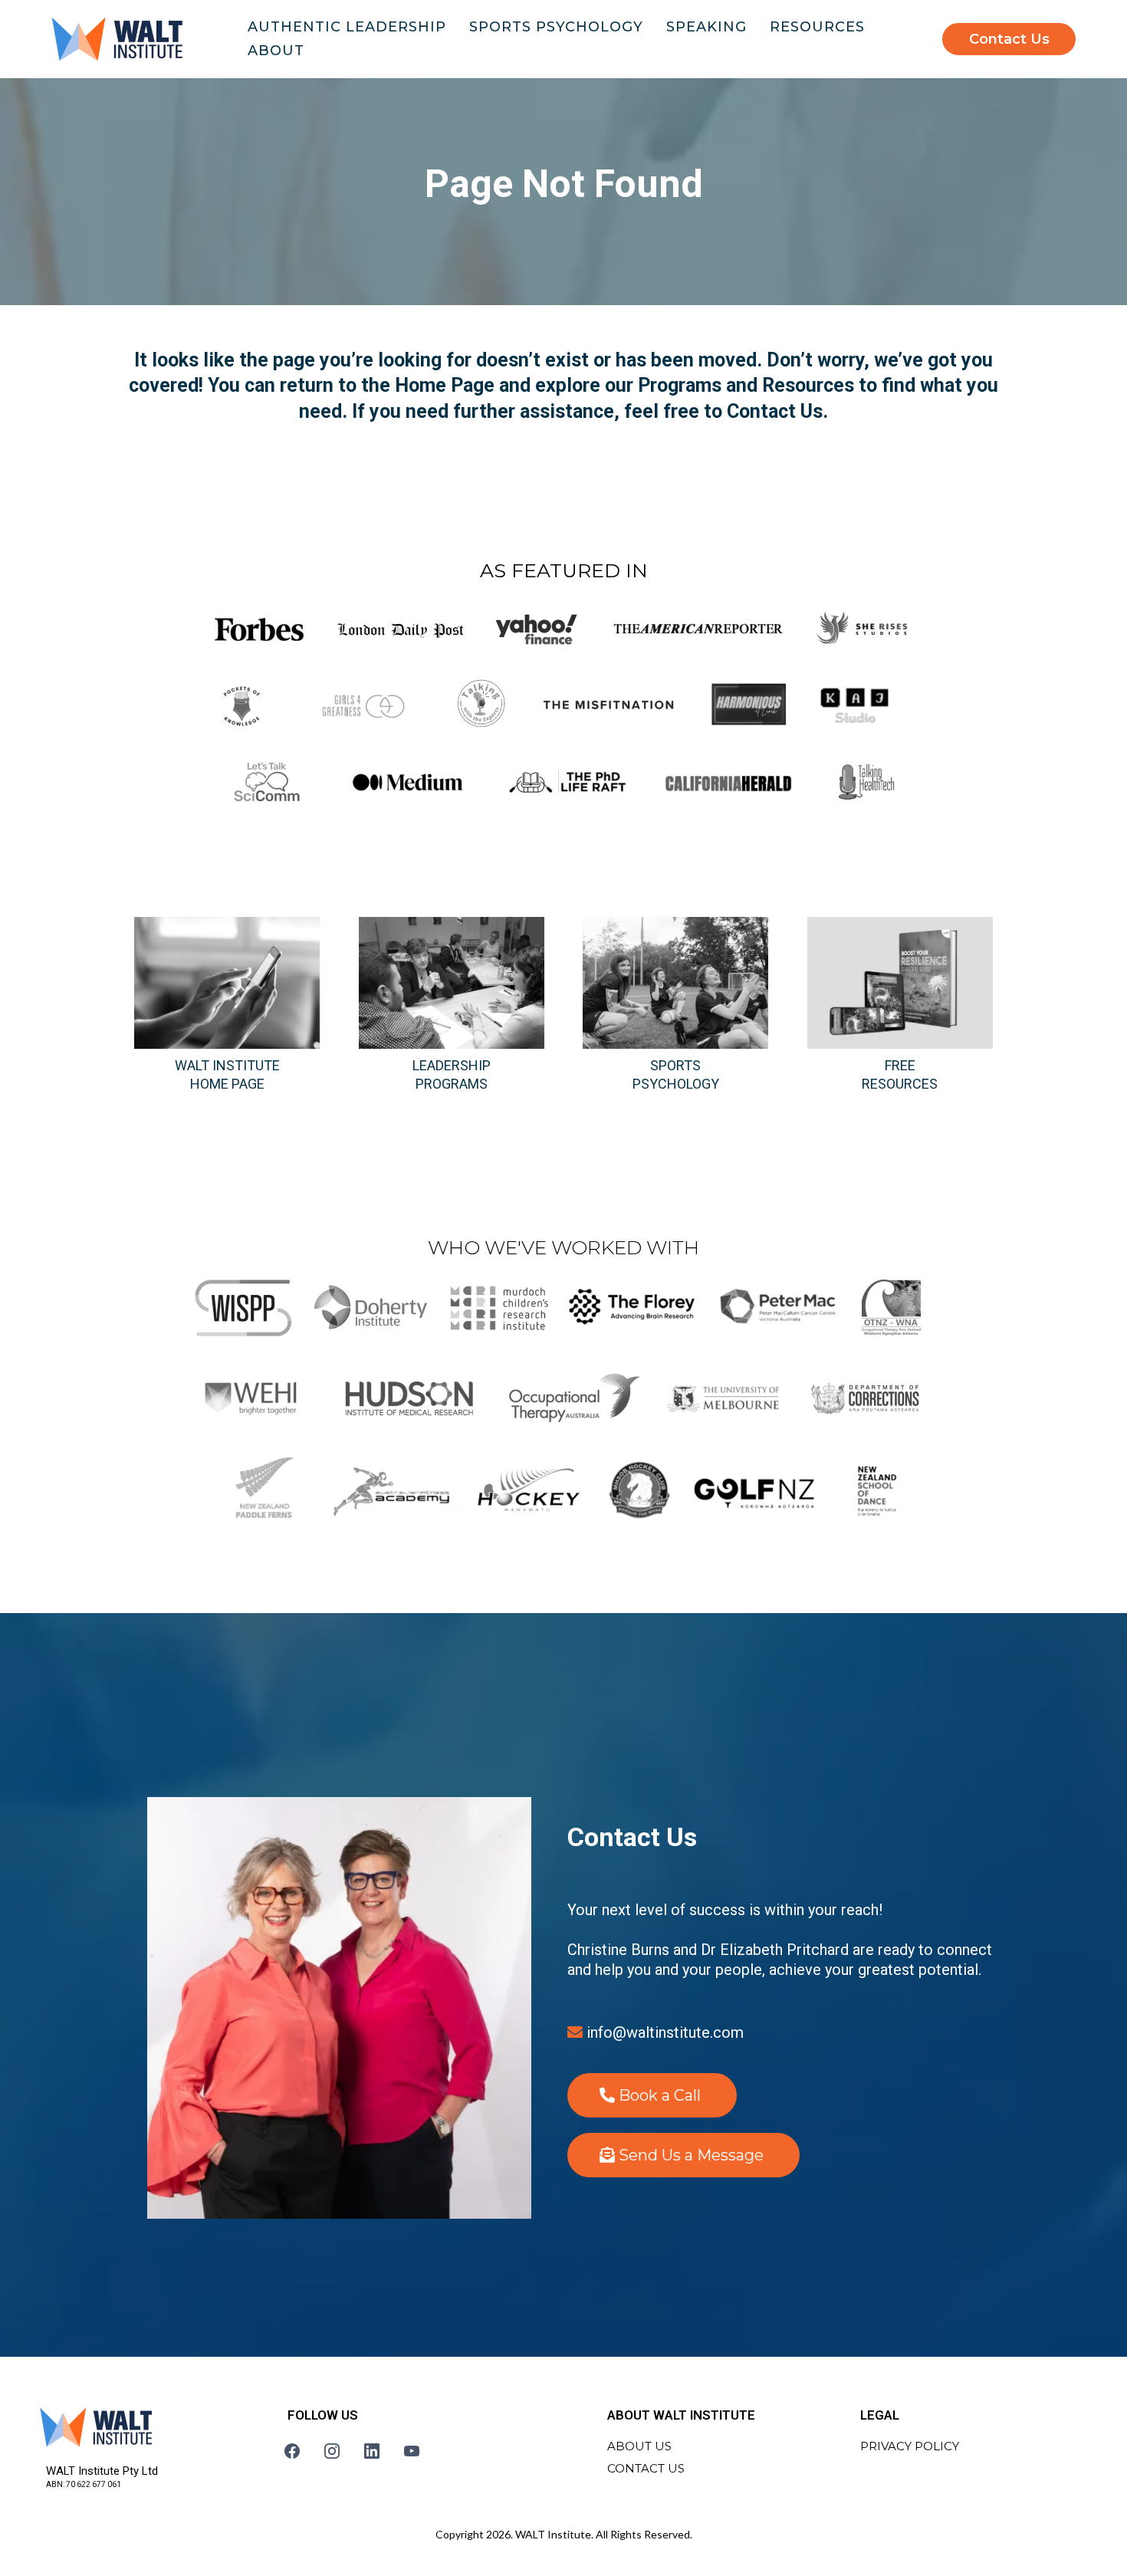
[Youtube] (412, 2451)
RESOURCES (817, 27)
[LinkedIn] (372, 2451)
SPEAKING (706, 27)
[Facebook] (292, 2451)
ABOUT (276, 51)
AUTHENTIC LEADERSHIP (347, 27)
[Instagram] (332, 2451)
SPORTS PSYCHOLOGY (556, 27)
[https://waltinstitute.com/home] (117, 39)
